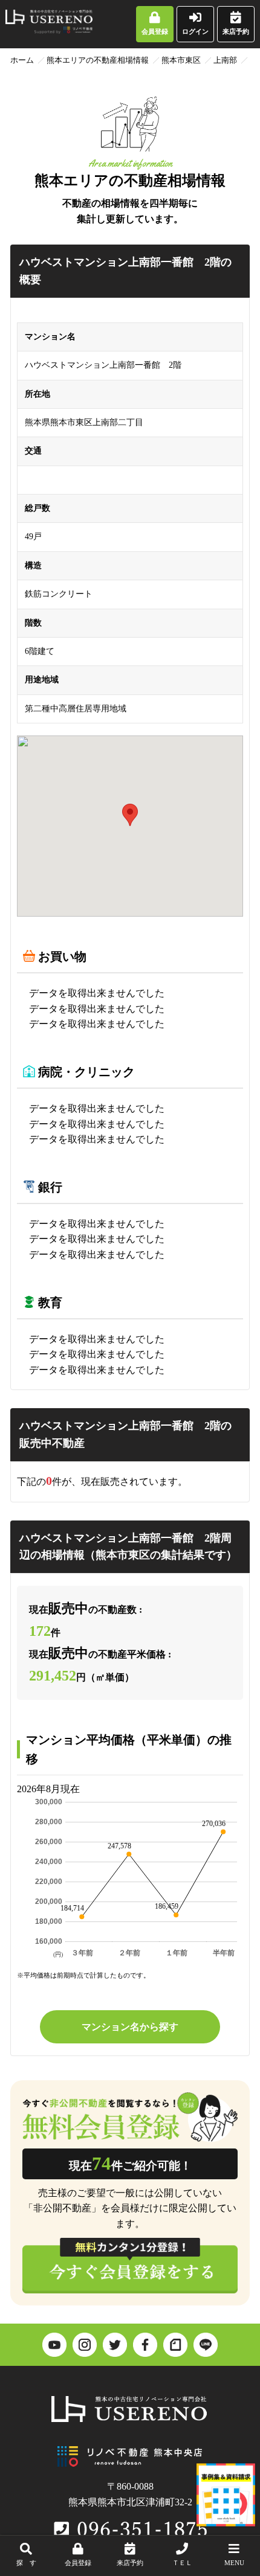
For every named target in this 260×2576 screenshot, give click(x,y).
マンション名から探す (130, 2027)
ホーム (22, 60)
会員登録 (155, 31)
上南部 (225, 60)
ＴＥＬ (182, 2563)
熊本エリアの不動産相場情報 (98, 60)
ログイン (195, 31)
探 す (26, 2563)
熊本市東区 (181, 60)
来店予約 (236, 31)
